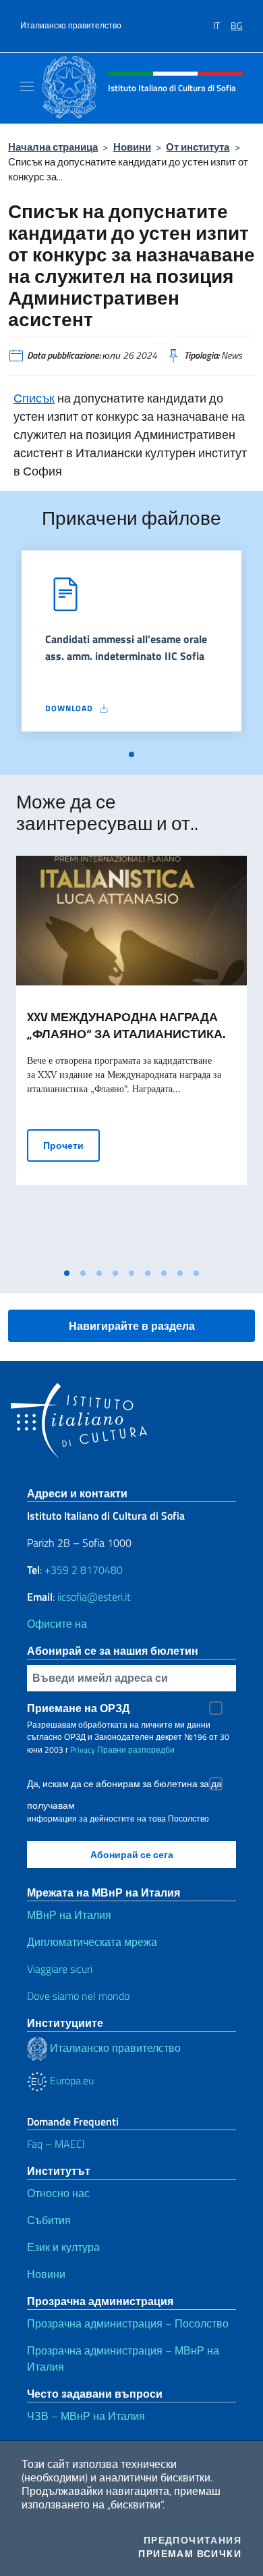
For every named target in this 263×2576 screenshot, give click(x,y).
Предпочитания (193, 2540)
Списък (34, 398)
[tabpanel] (131, 646)
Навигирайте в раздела (132, 1326)
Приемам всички (190, 2554)
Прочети (71, 1145)
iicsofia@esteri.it (94, 1597)
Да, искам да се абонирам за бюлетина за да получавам (124, 1785)
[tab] (131, 754)
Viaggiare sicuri (60, 1969)
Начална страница (53, 147)
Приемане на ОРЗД (78, 1708)
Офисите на (57, 1624)
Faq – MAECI (56, 2144)
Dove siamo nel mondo (78, 1996)
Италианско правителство (71, 26)
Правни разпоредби (136, 1750)
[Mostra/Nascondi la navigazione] (27, 86)
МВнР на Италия (69, 1915)
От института (198, 147)
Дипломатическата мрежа (92, 1942)
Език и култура (63, 2247)
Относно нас (58, 2193)
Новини (132, 147)
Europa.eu (70, 2080)
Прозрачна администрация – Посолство (128, 2323)
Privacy (83, 1750)
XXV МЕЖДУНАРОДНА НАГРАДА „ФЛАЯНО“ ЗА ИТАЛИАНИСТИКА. (126, 1025)
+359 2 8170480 (84, 1570)
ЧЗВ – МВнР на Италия (86, 2416)
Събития (49, 2220)
